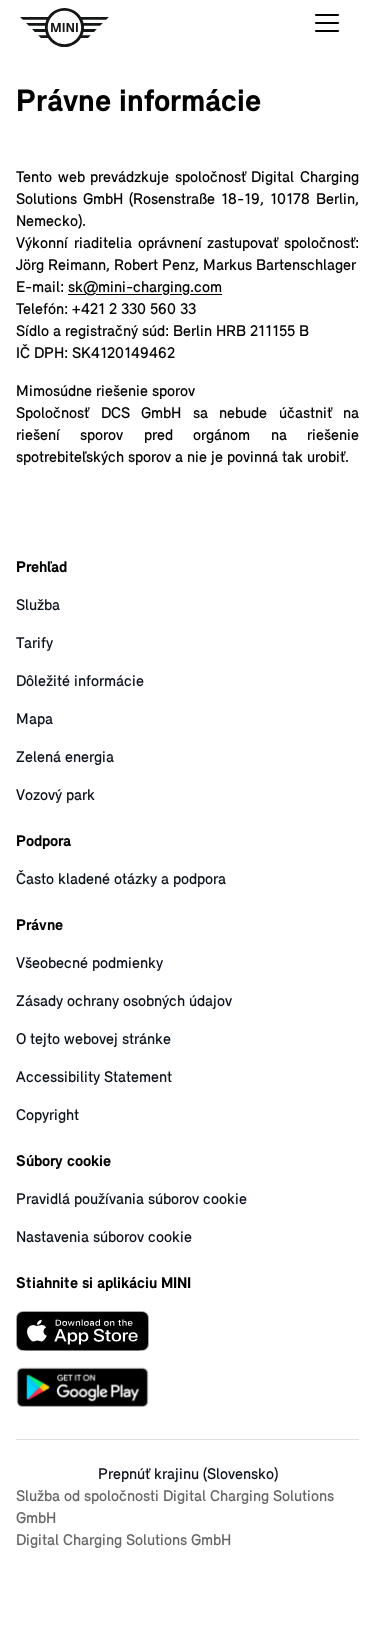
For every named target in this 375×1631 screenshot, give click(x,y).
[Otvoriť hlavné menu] (327, 28)
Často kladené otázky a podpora (121, 880)
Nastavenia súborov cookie (104, 1238)
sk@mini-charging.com (145, 288)
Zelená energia (65, 758)
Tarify (34, 644)
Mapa (34, 720)
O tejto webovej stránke (93, 1040)
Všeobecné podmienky (89, 964)
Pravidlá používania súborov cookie (131, 1200)
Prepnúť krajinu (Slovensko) (188, 1475)
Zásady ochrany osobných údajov (124, 1002)
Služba (38, 606)
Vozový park (55, 796)
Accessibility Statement (94, 1078)
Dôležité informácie (80, 682)
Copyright (47, 1116)
